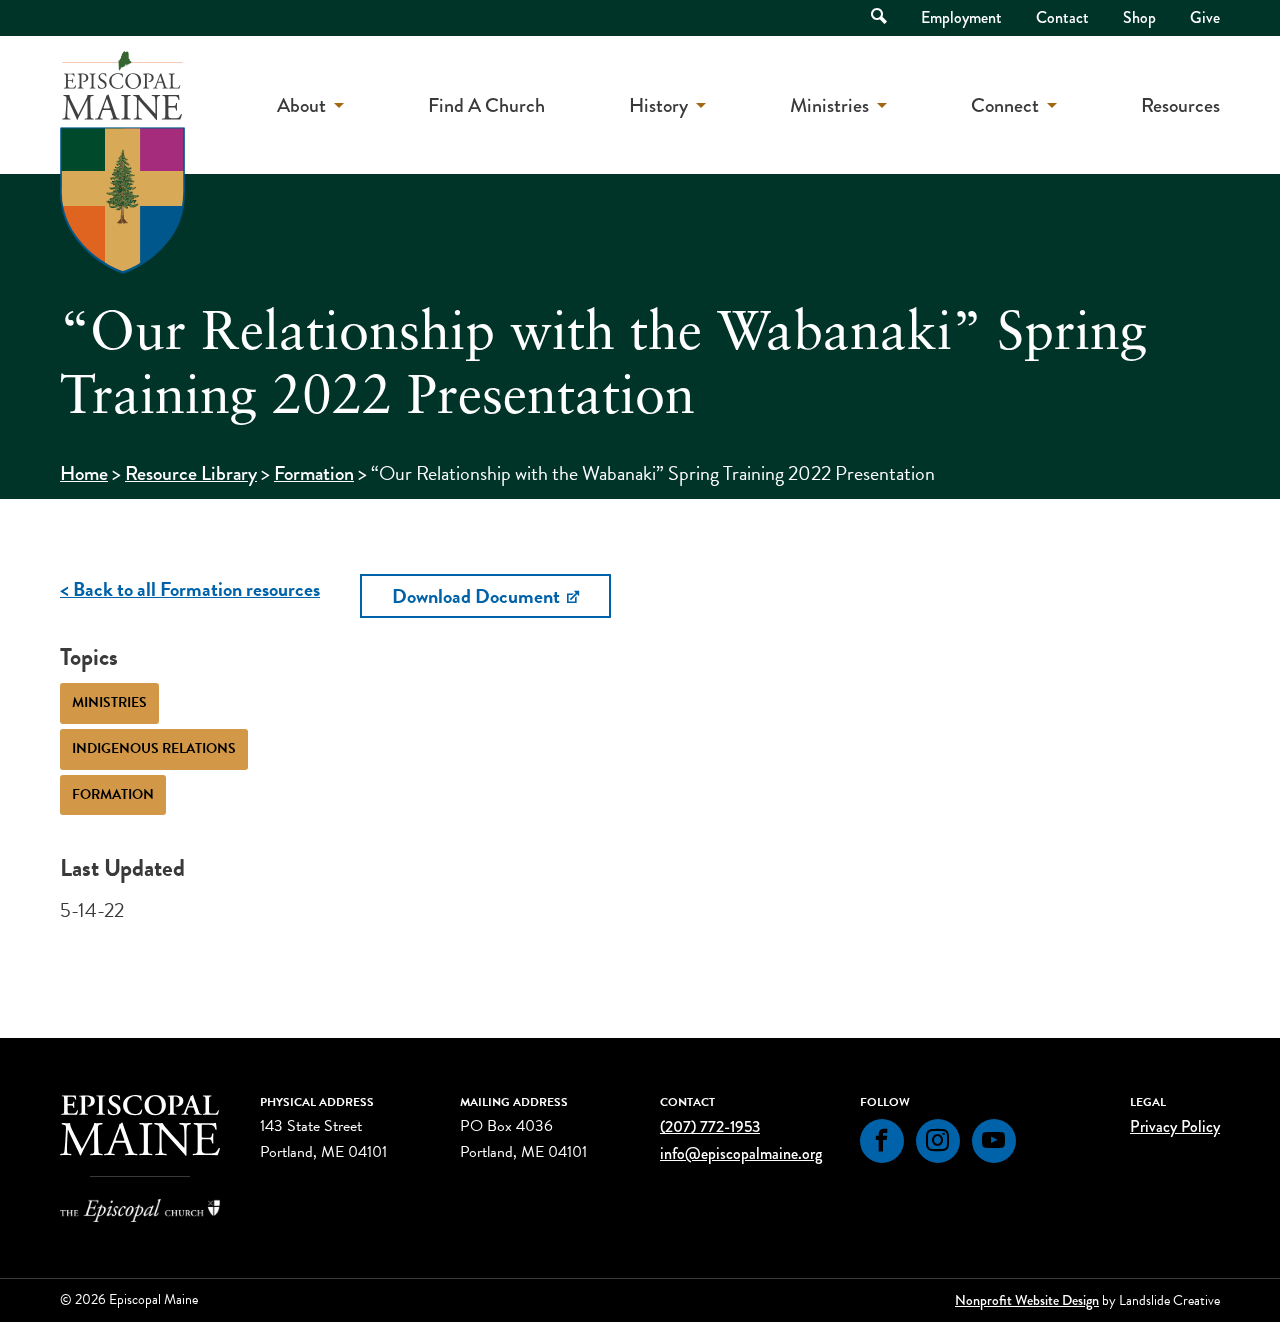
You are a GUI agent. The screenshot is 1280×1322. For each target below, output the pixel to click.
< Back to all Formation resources (190, 589)
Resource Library (191, 473)
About (301, 105)
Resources (1180, 105)
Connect (1005, 105)
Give (1205, 17)
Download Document (478, 596)
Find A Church (486, 105)
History (658, 105)
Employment (961, 17)
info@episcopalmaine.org (741, 1153)
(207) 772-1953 (710, 1126)
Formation (314, 473)
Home (84, 473)
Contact (1062, 17)
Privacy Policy (1175, 1126)
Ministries (829, 105)
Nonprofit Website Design (1027, 1300)
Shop (1139, 17)
